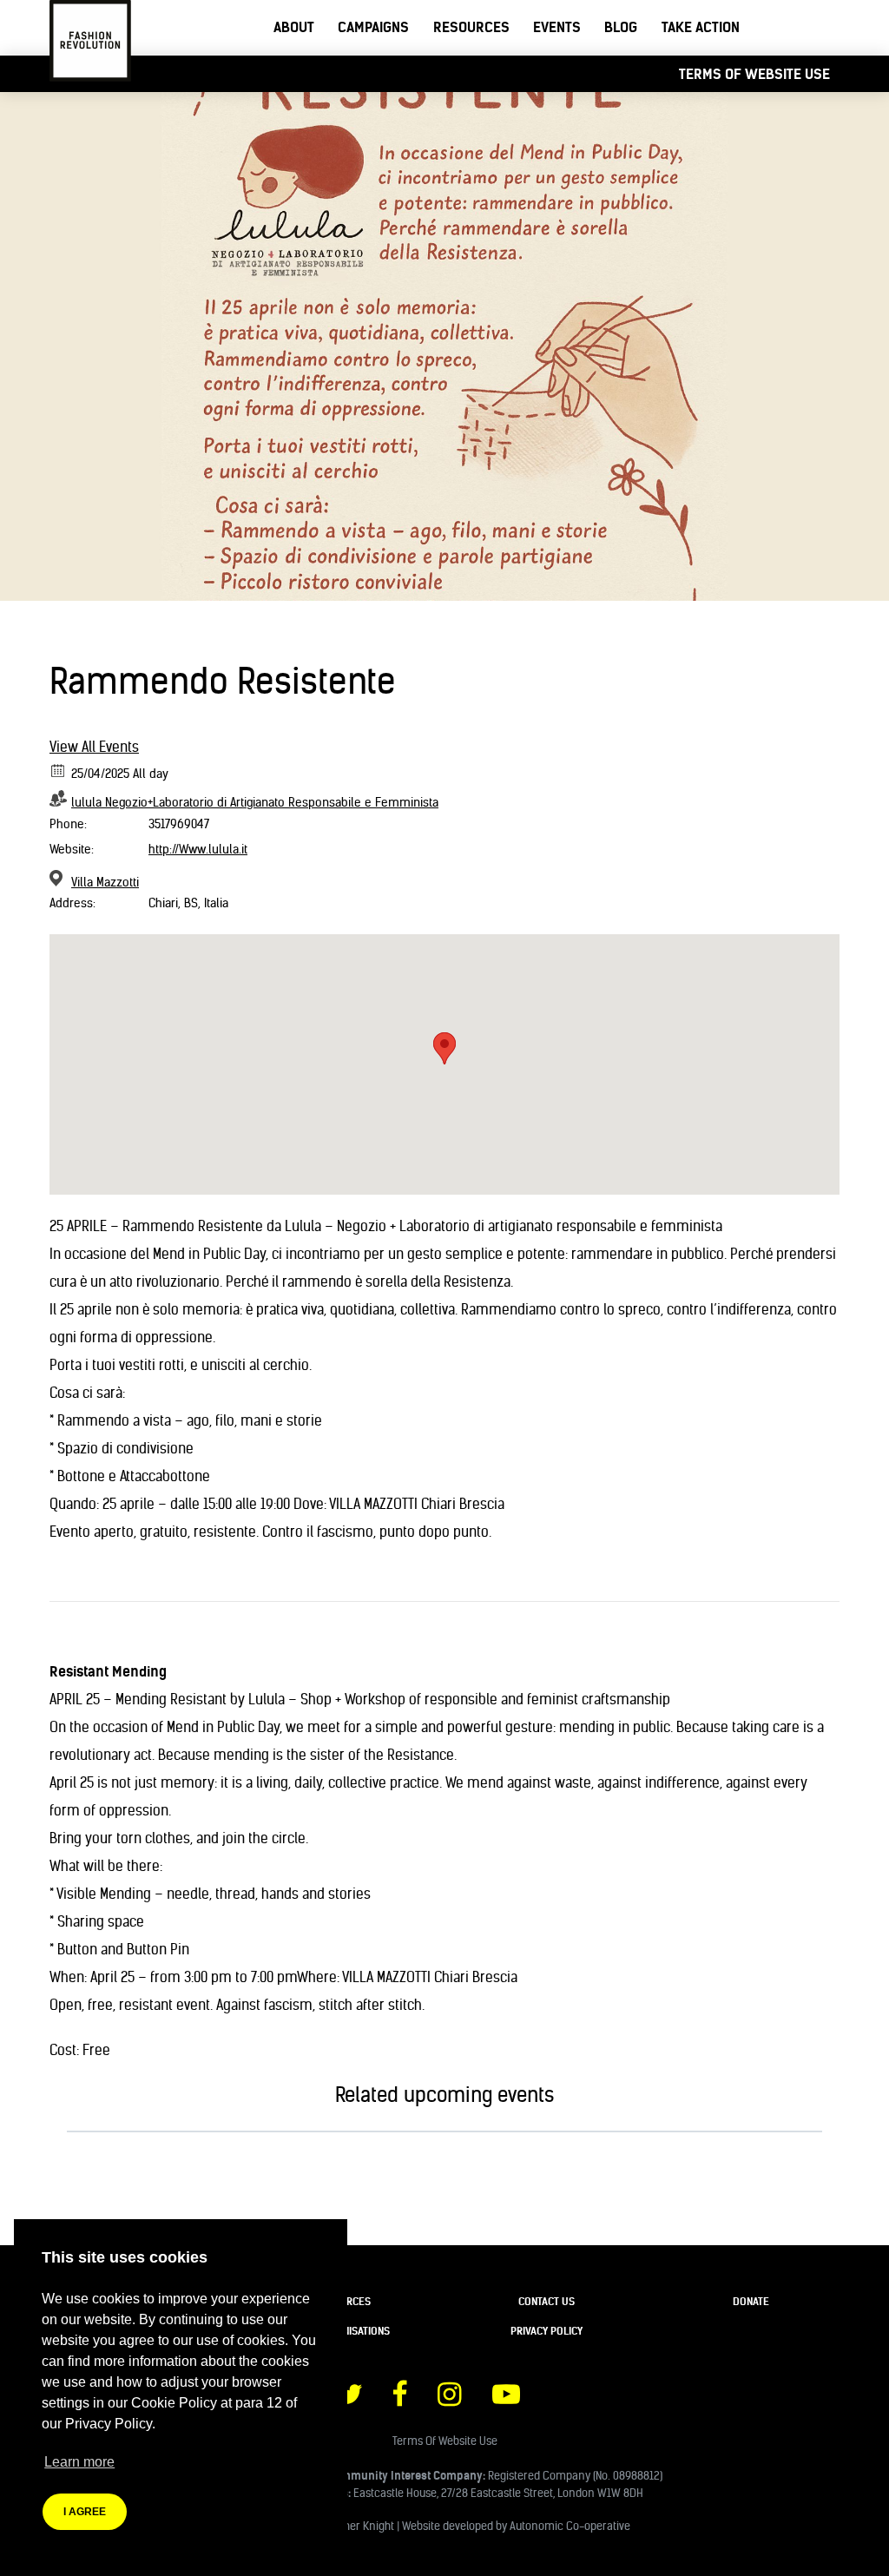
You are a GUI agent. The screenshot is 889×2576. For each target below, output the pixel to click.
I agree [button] (85, 2512)
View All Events (94, 747)
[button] (444, 1048)
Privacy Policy (547, 2331)
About (294, 27)
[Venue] (59, 878)
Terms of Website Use (754, 74)
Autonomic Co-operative (570, 2526)
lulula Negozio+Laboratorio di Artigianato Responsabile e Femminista (255, 802)
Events (557, 27)
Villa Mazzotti (105, 882)
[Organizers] (59, 798)
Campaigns (373, 27)
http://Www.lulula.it (198, 849)
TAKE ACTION (701, 27)
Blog (621, 27)
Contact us (547, 2301)
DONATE (751, 2301)
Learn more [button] (79, 2462)
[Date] (59, 770)
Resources (471, 27)
